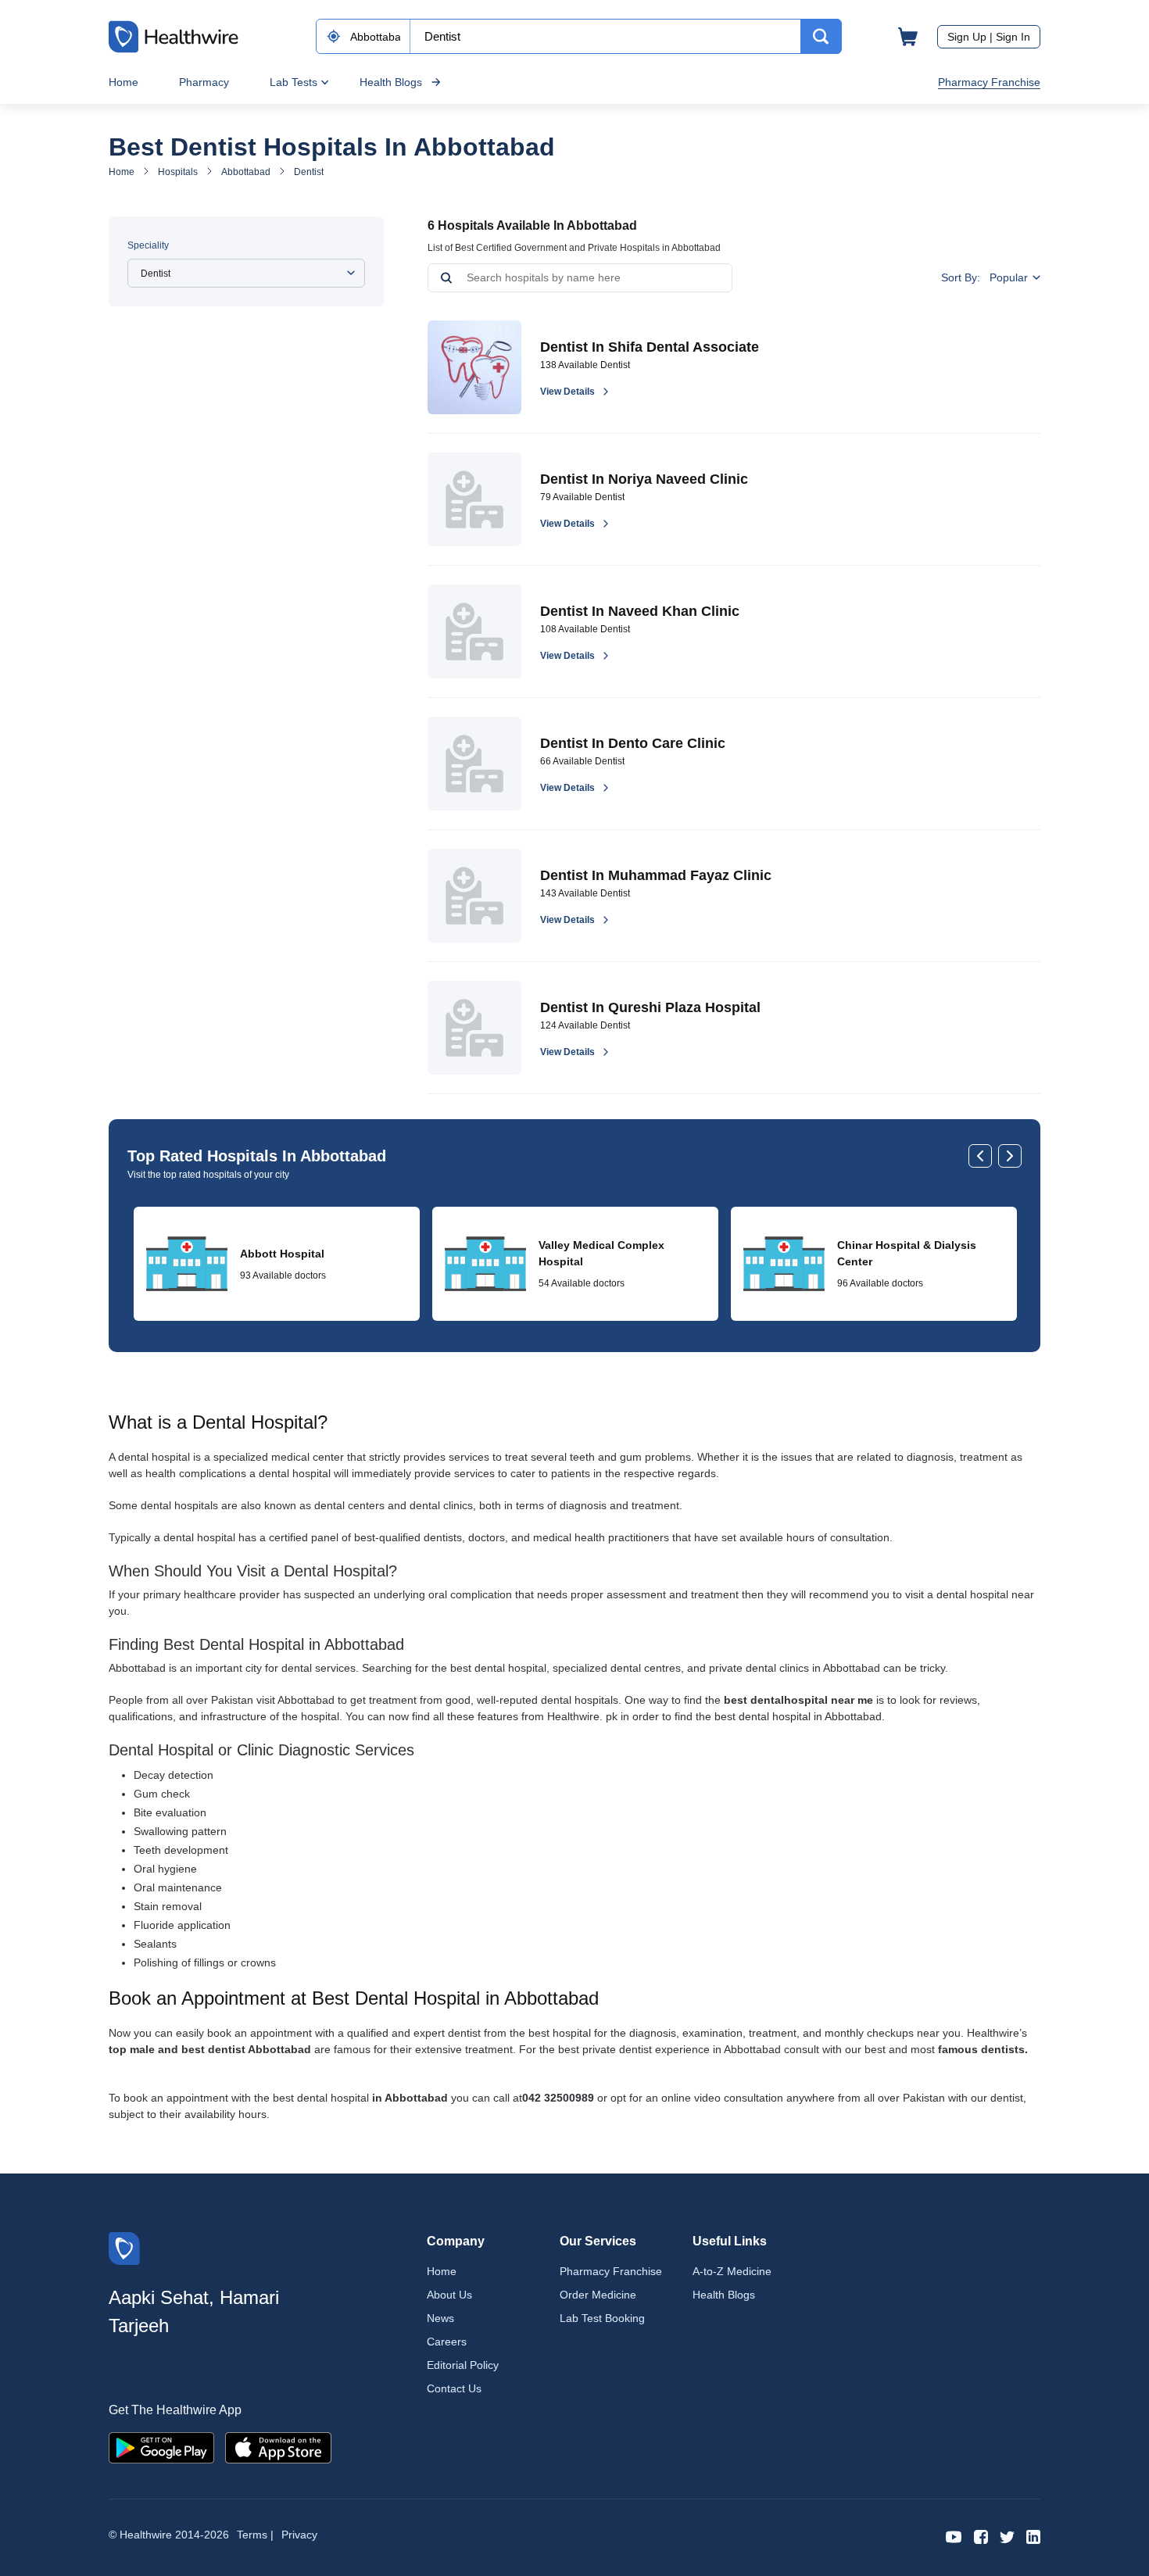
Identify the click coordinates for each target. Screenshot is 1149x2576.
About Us (449, 2295)
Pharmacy (204, 82)
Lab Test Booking (602, 2318)
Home (123, 82)
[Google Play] (161, 2447)
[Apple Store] (278, 2447)
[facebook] (981, 2536)
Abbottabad (246, 172)
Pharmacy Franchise (989, 82)
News (440, 2318)
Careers (447, 2342)
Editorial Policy (463, 2365)
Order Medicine (598, 2295)
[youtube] (954, 2536)
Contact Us (454, 2388)
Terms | (255, 2535)
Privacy (299, 2535)
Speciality (148, 245)
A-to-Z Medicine (732, 2271)
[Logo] (124, 2247)
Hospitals (178, 172)
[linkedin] (1033, 2536)
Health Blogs (391, 82)
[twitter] (1007, 2536)
